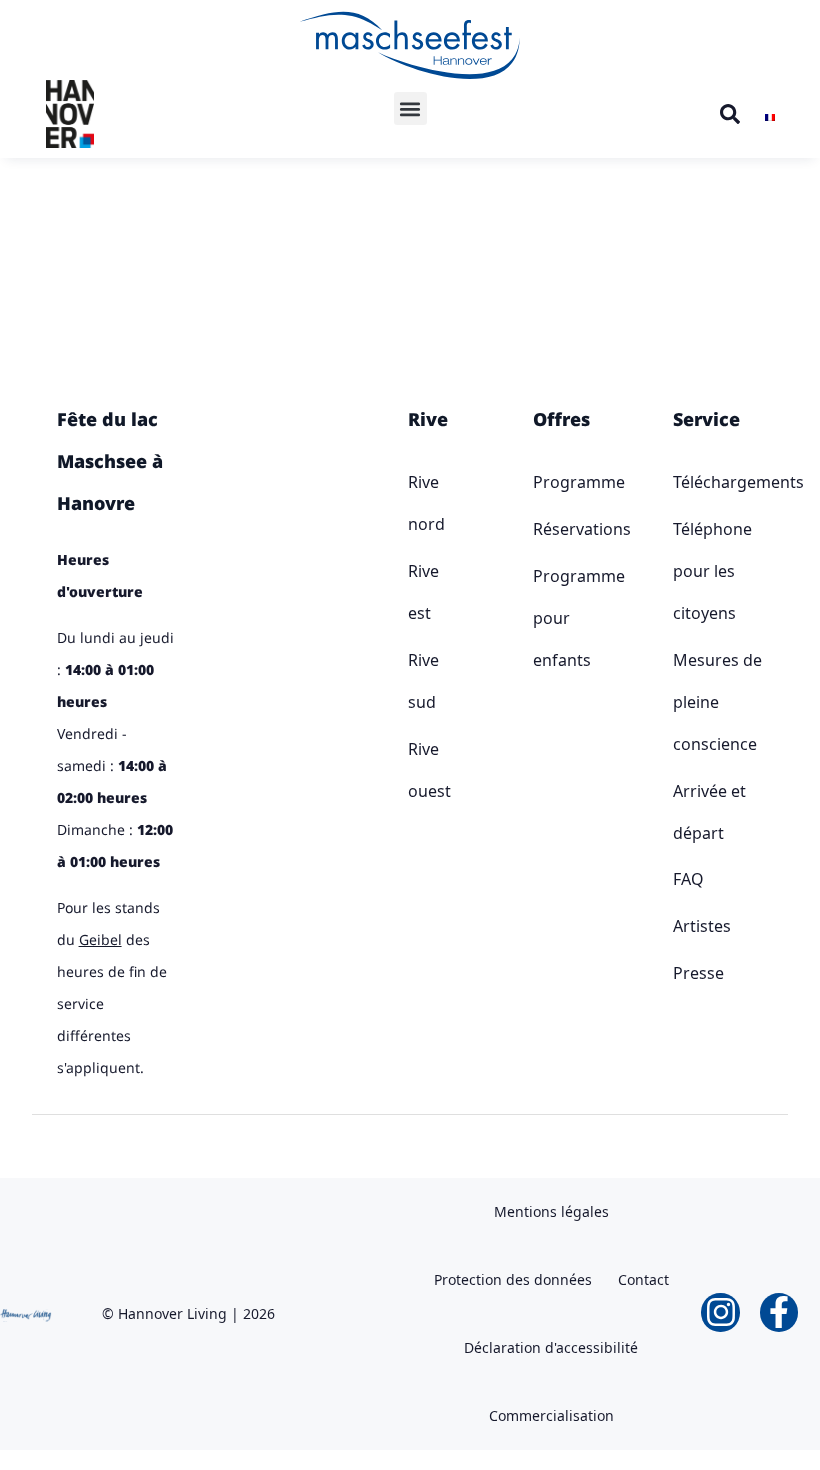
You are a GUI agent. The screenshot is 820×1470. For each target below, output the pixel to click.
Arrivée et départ (709, 812)
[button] (410, 108)
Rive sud (412, 681)
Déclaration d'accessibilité (551, 1347)
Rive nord (412, 503)
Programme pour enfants (538, 618)
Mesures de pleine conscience (717, 702)
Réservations (538, 529)
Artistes (702, 926)
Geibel (100, 939)
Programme (538, 482)
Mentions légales (551, 1211)
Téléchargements (718, 482)
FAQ (688, 879)
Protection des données (513, 1279)
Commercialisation (551, 1415)
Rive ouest (412, 770)
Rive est (412, 592)
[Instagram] (720, 1312)
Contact (643, 1279)
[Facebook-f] (779, 1312)
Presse (698, 973)
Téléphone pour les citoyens (712, 571)
